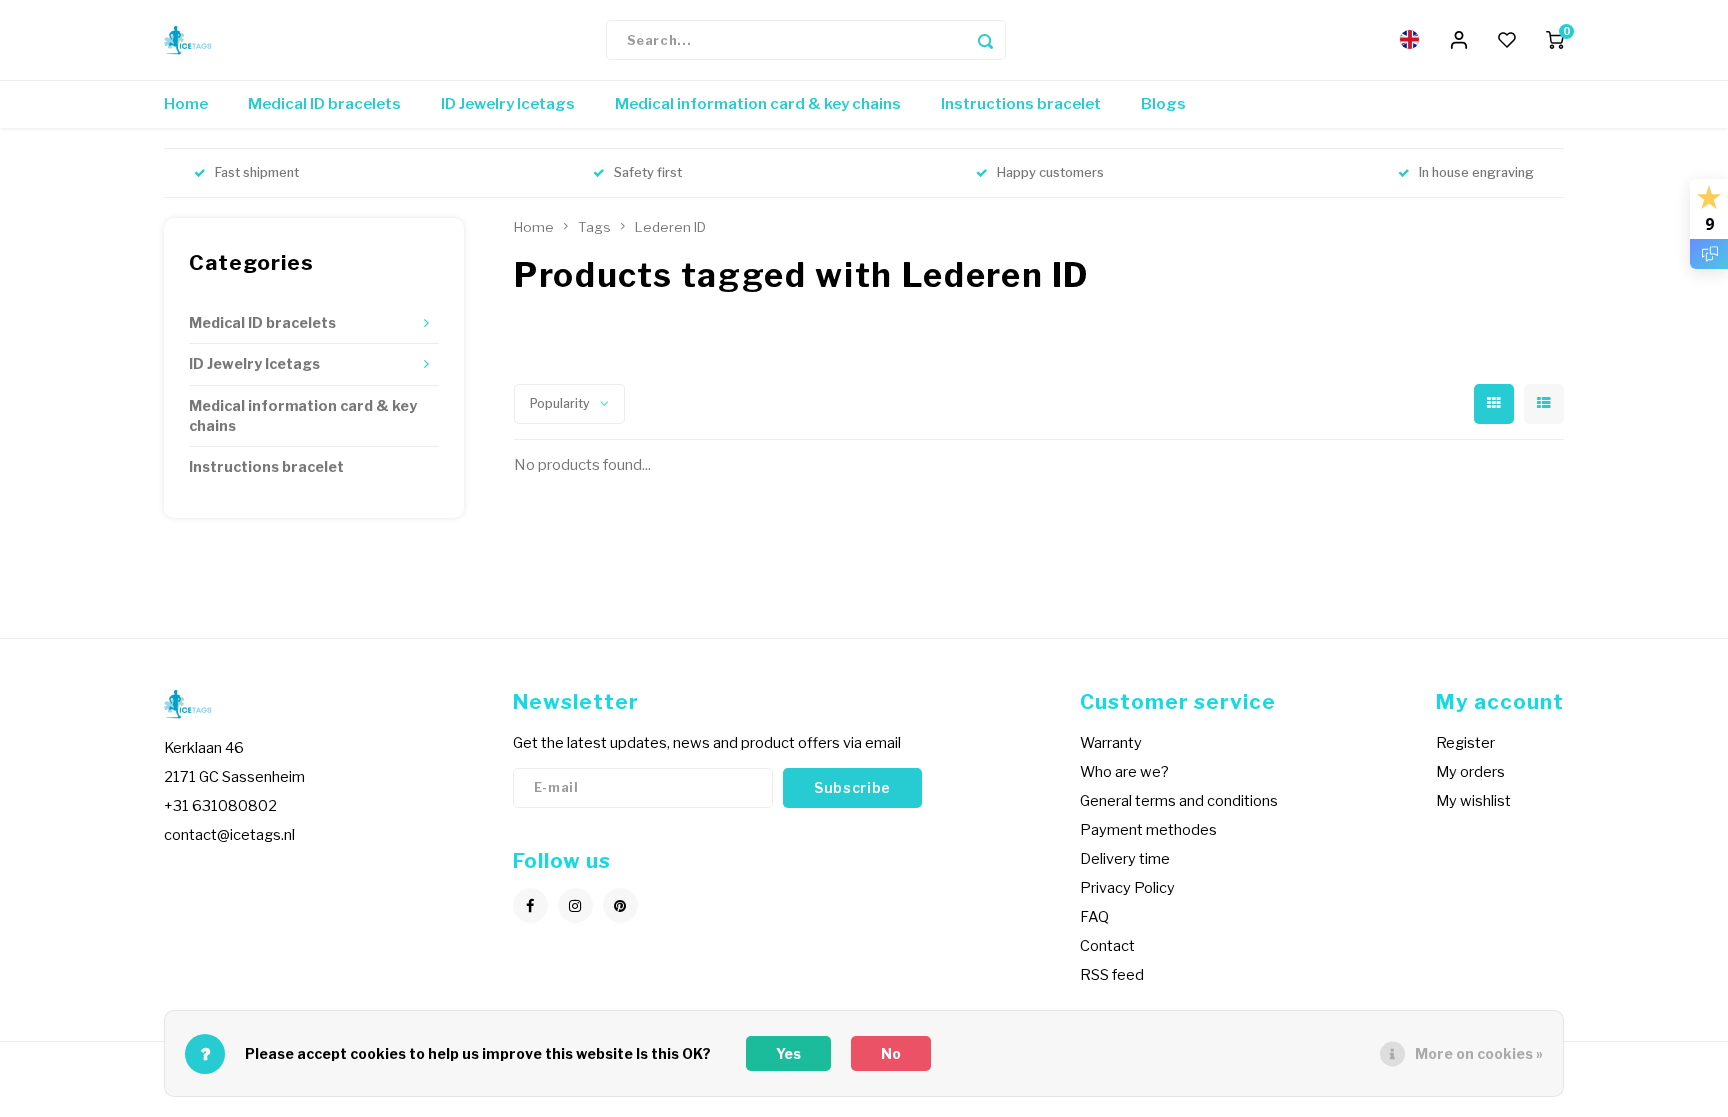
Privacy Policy (1127, 888)
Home (186, 104)
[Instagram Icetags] (575, 905)
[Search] (986, 40)
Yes (788, 1053)
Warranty (1111, 743)
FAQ (1094, 917)
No (891, 1053)
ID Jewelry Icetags (508, 104)
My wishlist (1473, 801)
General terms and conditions (1179, 801)
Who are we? (1124, 772)
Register (1465, 743)
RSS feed (1112, 975)
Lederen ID (670, 227)
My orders (1470, 772)
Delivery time (1125, 859)
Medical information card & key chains (758, 104)
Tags (594, 227)
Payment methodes (1148, 830)
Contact (1107, 946)
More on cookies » (1479, 1053)
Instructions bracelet (1021, 104)
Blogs (1163, 104)
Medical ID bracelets (324, 104)
